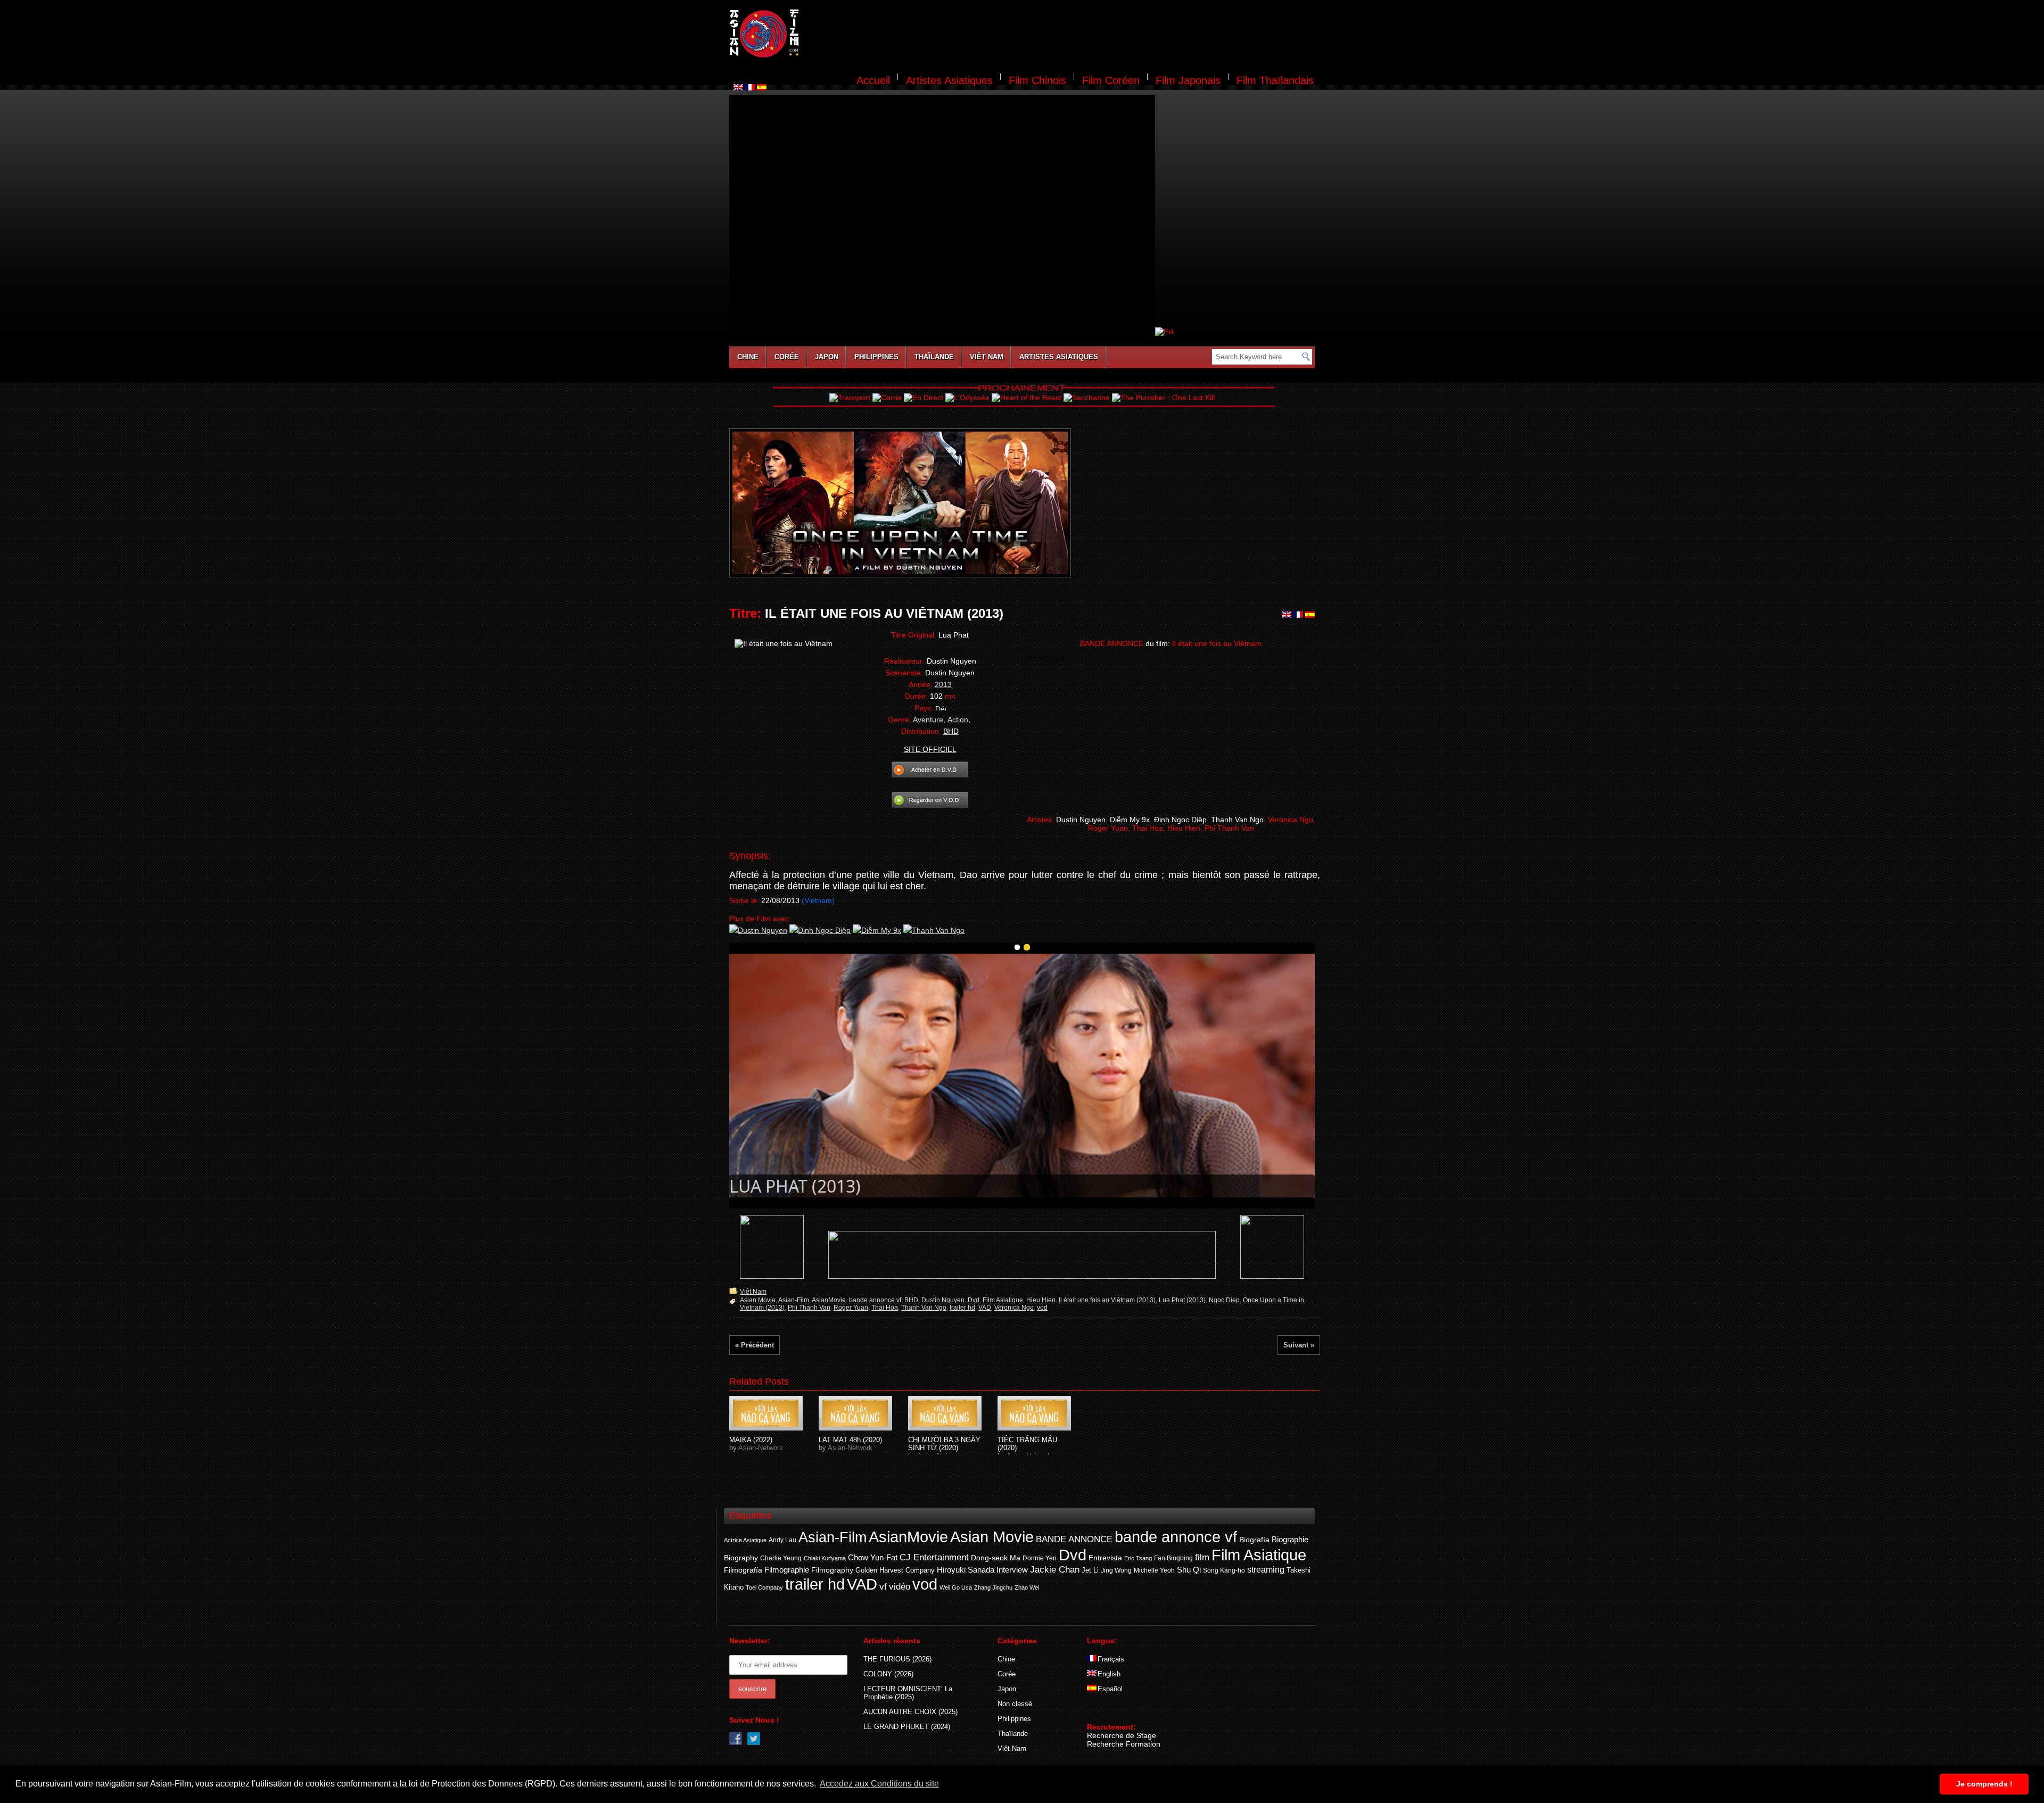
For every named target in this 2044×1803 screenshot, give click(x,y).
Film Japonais (1188, 80)
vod (1042, 1308)
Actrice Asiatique (745, 1540)
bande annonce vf (875, 1300)
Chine (748, 357)
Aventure (928, 719)
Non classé (1015, 1704)
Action (958, 719)
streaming (1266, 1570)
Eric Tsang (1138, 1558)
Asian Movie (758, 1300)
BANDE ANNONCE (1074, 1539)
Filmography (832, 1570)
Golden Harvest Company (895, 1570)
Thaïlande (934, 357)
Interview (1012, 1570)
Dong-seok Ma (996, 1558)
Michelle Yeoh (1154, 1570)
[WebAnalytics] (1108, 1711)
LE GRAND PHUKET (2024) (907, 1727)
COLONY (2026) (888, 1674)
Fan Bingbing (1173, 1558)
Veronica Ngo (1014, 1308)
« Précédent (755, 1345)
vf (883, 1587)
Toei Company (764, 1587)
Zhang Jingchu (993, 1587)
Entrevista (1105, 1558)
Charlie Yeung (781, 1558)
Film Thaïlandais (1275, 80)
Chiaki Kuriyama (825, 1558)
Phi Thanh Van (809, 1308)
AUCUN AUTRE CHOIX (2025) (910, 1712)
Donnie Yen (1040, 1558)
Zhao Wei (1027, 1587)
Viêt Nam (987, 357)
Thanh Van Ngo (924, 1308)
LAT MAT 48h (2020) (850, 1440)
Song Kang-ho (1224, 1570)
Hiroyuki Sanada (966, 1570)
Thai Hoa (885, 1308)
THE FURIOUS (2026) (897, 1659)
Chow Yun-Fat (873, 1557)
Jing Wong (1116, 1570)
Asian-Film (794, 1300)
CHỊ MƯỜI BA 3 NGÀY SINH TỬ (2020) (944, 1444)
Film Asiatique (1003, 1300)
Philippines (876, 357)
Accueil (873, 80)
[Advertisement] (1064, 35)
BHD (911, 1300)
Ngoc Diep (1224, 1300)
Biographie (1290, 1540)
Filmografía (743, 1570)
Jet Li (1090, 1570)
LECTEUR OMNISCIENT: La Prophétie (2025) (908, 1693)
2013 (943, 684)
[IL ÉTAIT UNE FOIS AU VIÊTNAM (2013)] (766, 1413)
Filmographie (787, 1570)
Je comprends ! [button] (1984, 1784)
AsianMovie (829, 1300)
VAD (985, 1308)
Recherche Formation (1124, 1744)
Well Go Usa (956, 1587)
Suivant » (1299, 1345)
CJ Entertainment (934, 1557)
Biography (741, 1558)
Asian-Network (761, 1448)
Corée (787, 357)
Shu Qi (1189, 1570)
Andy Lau (782, 1540)
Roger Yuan (851, 1308)
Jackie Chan (1055, 1569)
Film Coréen (1111, 80)
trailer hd (962, 1308)
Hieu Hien (1041, 1300)
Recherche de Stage (1122, 1735)
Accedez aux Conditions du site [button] (879, 1784)
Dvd (974, 1300)
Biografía (1254, 1540)
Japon (827, 357)
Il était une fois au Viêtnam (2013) (1107, 1300)
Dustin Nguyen (943, 1300)
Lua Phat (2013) (1182, 1300)
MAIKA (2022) (751, 1440)
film (1202, 1557)
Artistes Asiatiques (949, 80)
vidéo (900, 1587)
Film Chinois (1037, 80)
